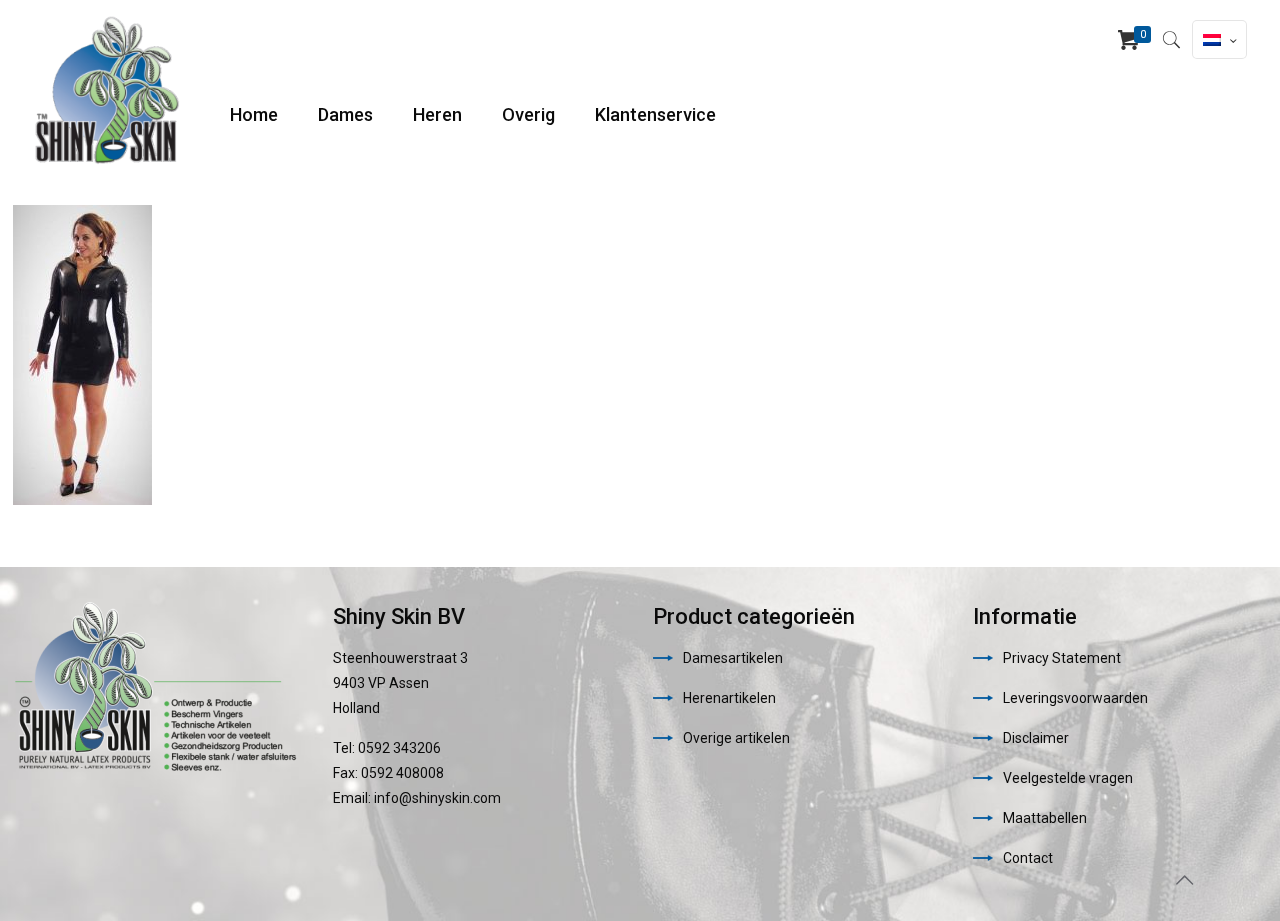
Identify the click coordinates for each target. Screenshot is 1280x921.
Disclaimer (1036, 738)
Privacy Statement (1062, 658)
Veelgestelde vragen (1068, 778)
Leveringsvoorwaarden (1075, 698)
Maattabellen (1045, 818)
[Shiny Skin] (106, 90)
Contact (1028, 858)
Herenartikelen (729, 698)
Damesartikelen (733, 658)
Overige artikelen (736, 738)
